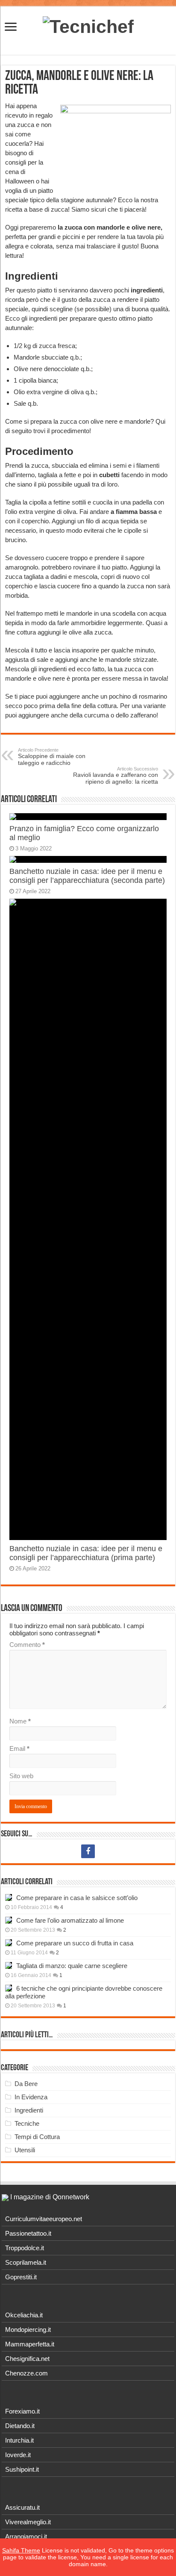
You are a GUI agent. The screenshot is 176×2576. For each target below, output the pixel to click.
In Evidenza (31, 2097)
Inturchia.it (19, 2440)
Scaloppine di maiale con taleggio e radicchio (52, 757)
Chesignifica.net (27, 2359)
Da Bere (26, 2084)
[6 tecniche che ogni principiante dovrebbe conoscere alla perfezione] (9, 1988)
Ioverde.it (18, 2455)
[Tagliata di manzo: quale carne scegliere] (9, 1965)
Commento (27, 1645)
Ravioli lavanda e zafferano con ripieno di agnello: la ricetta (116, 776)
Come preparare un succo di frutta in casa (75, 1943)
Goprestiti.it (21, 2277)
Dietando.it (20, 2426)
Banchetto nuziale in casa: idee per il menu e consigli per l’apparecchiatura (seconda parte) (87, 876)
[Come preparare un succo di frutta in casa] (9, 1943)
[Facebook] (88, 1851)
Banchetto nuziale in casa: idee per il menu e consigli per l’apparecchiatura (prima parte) (86, 1553)
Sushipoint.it (22, 2469)
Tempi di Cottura (37, 2137)
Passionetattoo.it (28, 2233)
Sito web (21, 1776)
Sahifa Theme (21, 2550)
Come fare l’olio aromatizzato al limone (70, 1920)
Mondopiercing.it (28, 2330)
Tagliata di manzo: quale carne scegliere (72, 1966)
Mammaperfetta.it (30, 2344)
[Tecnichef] (88, 25)
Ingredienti (29, 2110)
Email (19, 1748)
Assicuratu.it (22, 2507)
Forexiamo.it (22, 2411)
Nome (20, 1721)
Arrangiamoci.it (26, 2536)
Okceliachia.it (24, 2315)
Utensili (25, 2150)
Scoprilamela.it (26, 2262)
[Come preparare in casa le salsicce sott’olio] (9, 1897)
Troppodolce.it (25, 2248)
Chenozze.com (26, 2373)
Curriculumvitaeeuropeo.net (44, 2219)
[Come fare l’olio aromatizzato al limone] (9, 1920)
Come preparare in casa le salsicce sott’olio (77, 1898)
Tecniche (27, 2123)
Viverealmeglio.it (28, 2522)
